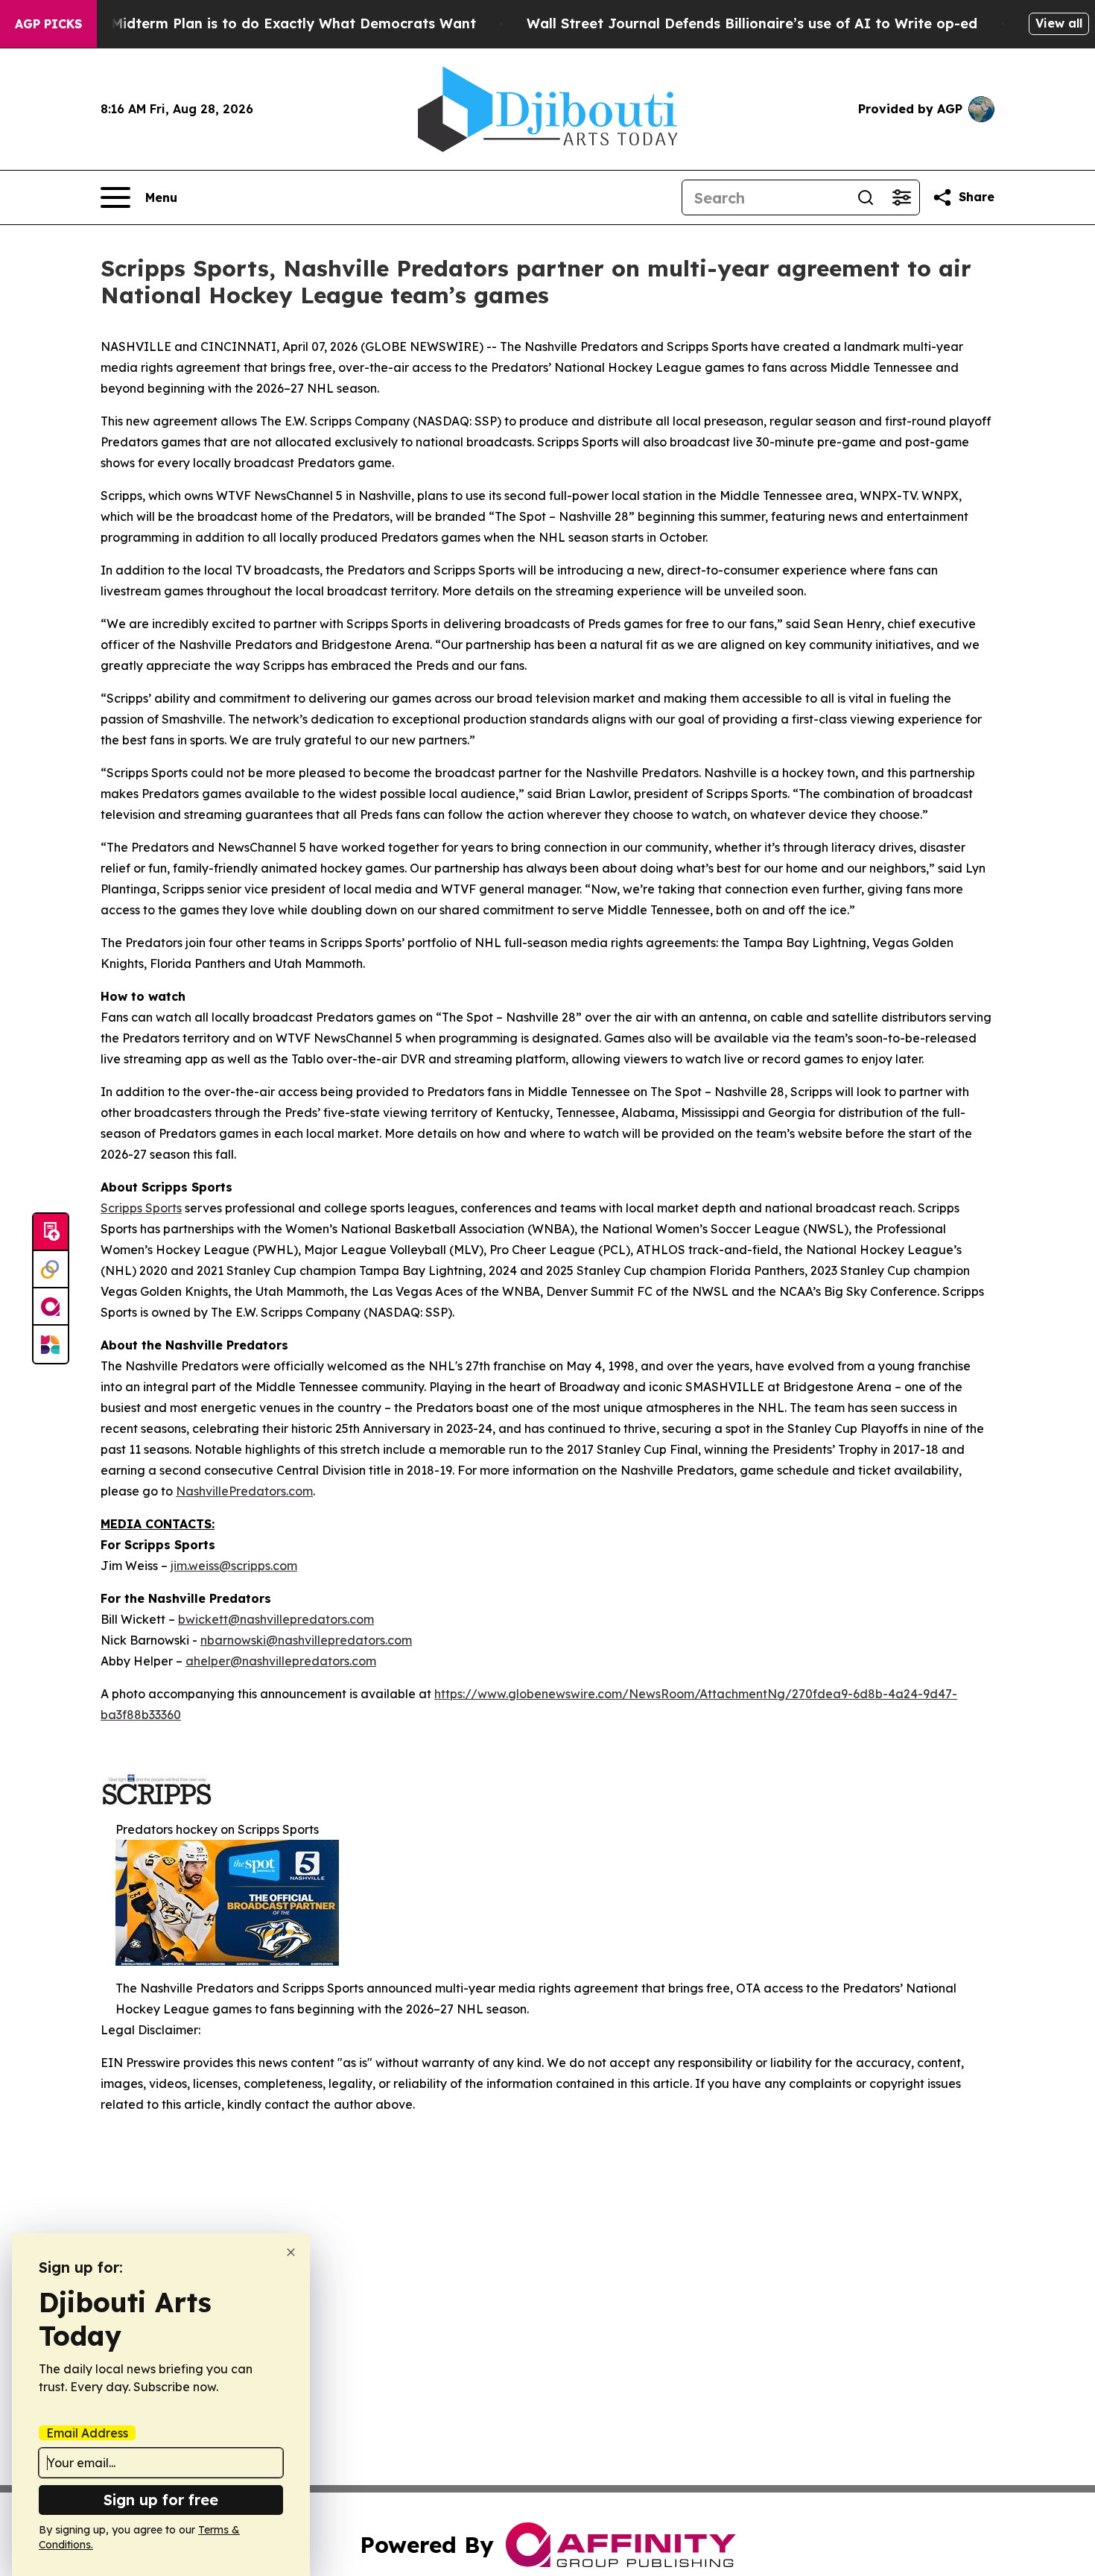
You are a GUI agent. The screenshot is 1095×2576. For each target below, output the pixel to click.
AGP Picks (48, 24)
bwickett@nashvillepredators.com (276, 1619)
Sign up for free (161, 2500)
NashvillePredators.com (244, 1491)
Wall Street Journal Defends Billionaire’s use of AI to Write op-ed (752, 23)
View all (1059, 23)
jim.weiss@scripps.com (234, 1566)
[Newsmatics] (51, 1344)
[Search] (866, 197)
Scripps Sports (141, 1208)
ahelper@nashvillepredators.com (281, 1661)
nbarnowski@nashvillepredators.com (306, 1640)
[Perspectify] (51, 1270)
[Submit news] (51, 1232)
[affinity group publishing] (51, 1307)
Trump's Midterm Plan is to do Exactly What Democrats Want (264, 23)
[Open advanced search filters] (901, 197)
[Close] (291, 2252)
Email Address (87, 2433)
